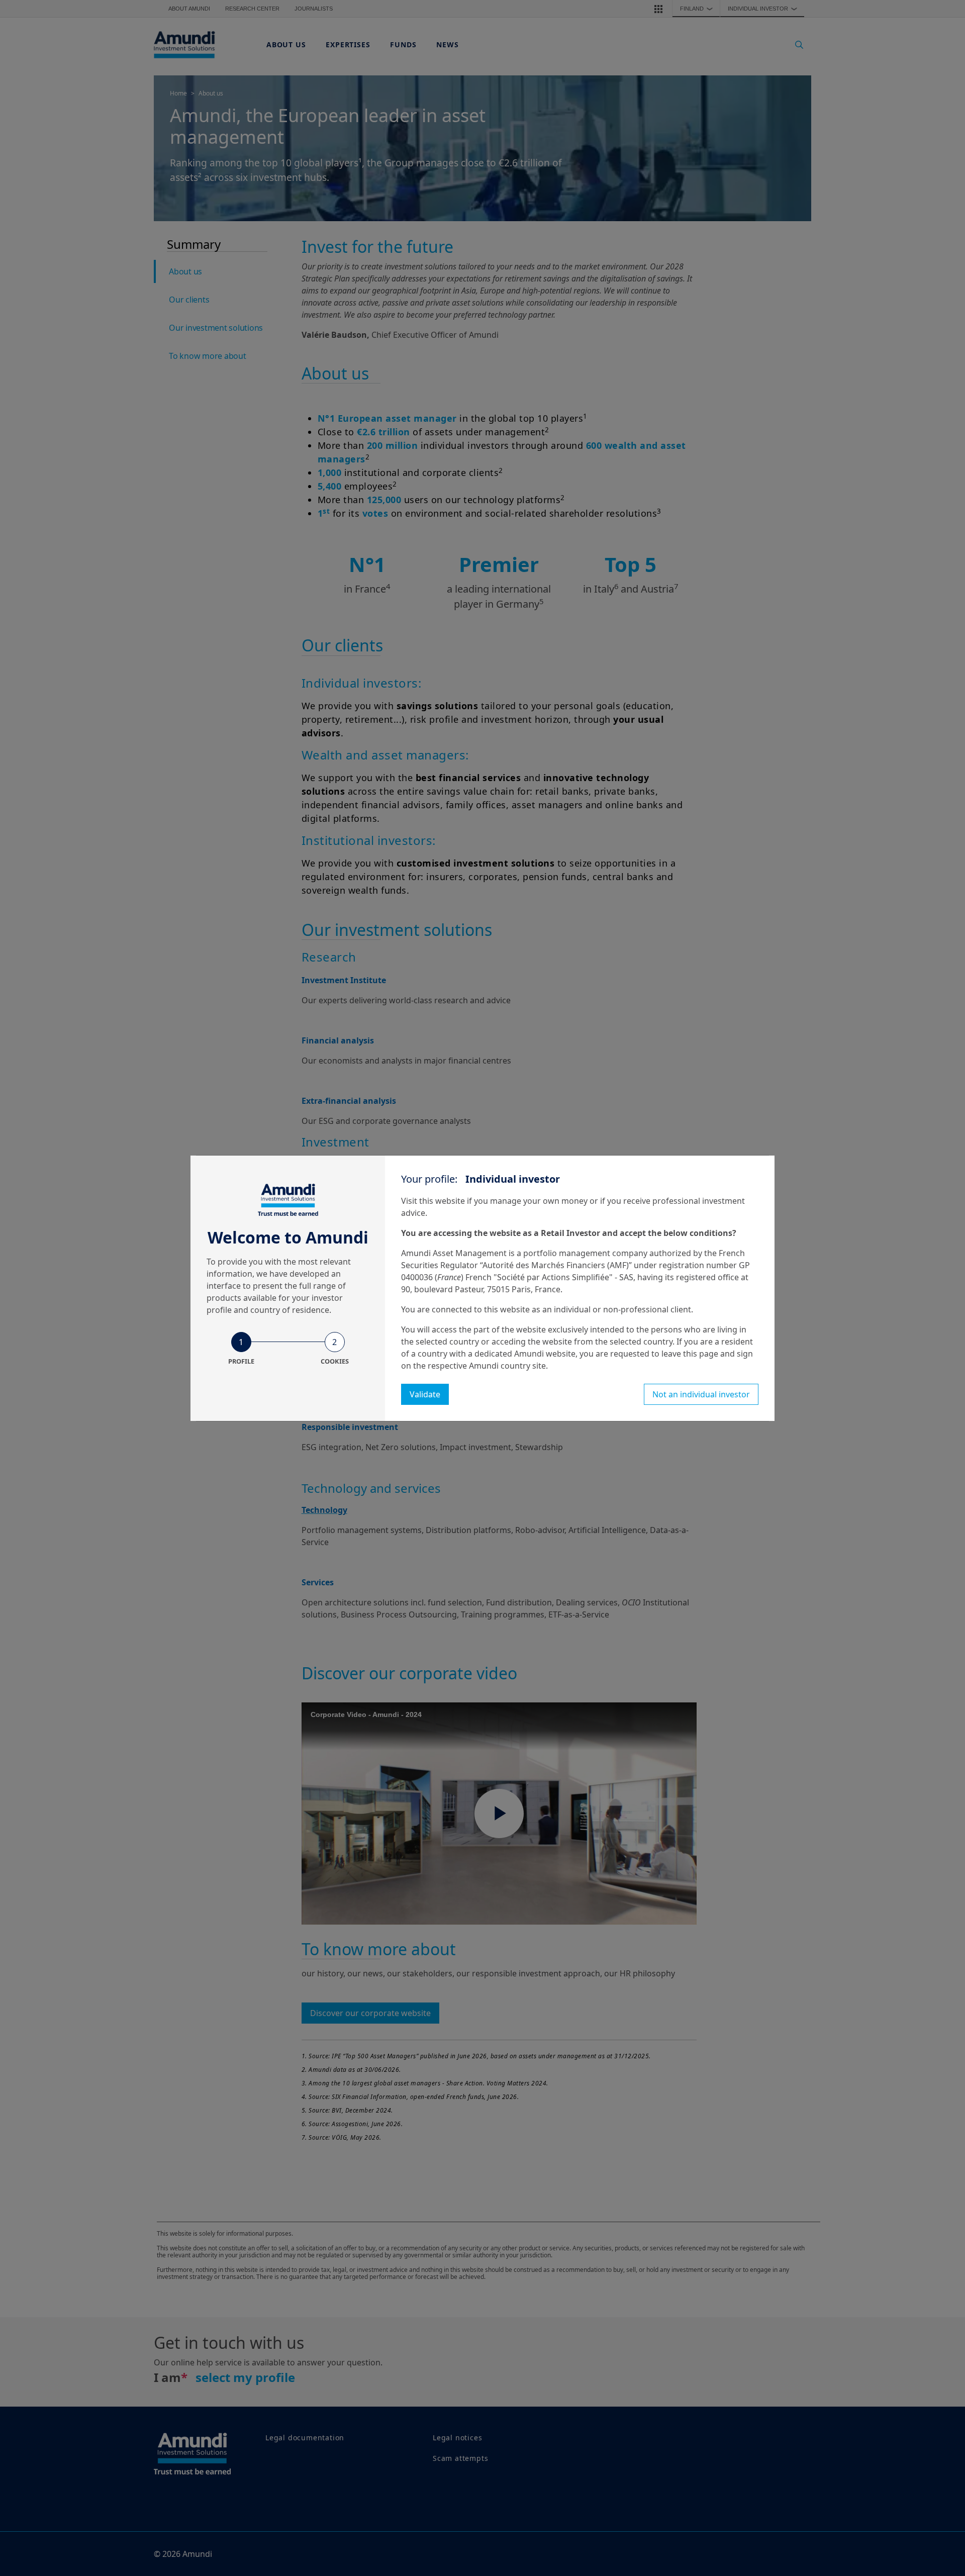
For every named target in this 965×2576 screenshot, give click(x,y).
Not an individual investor (701, 1394)
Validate (425, 1394)
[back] (937, 1339)
